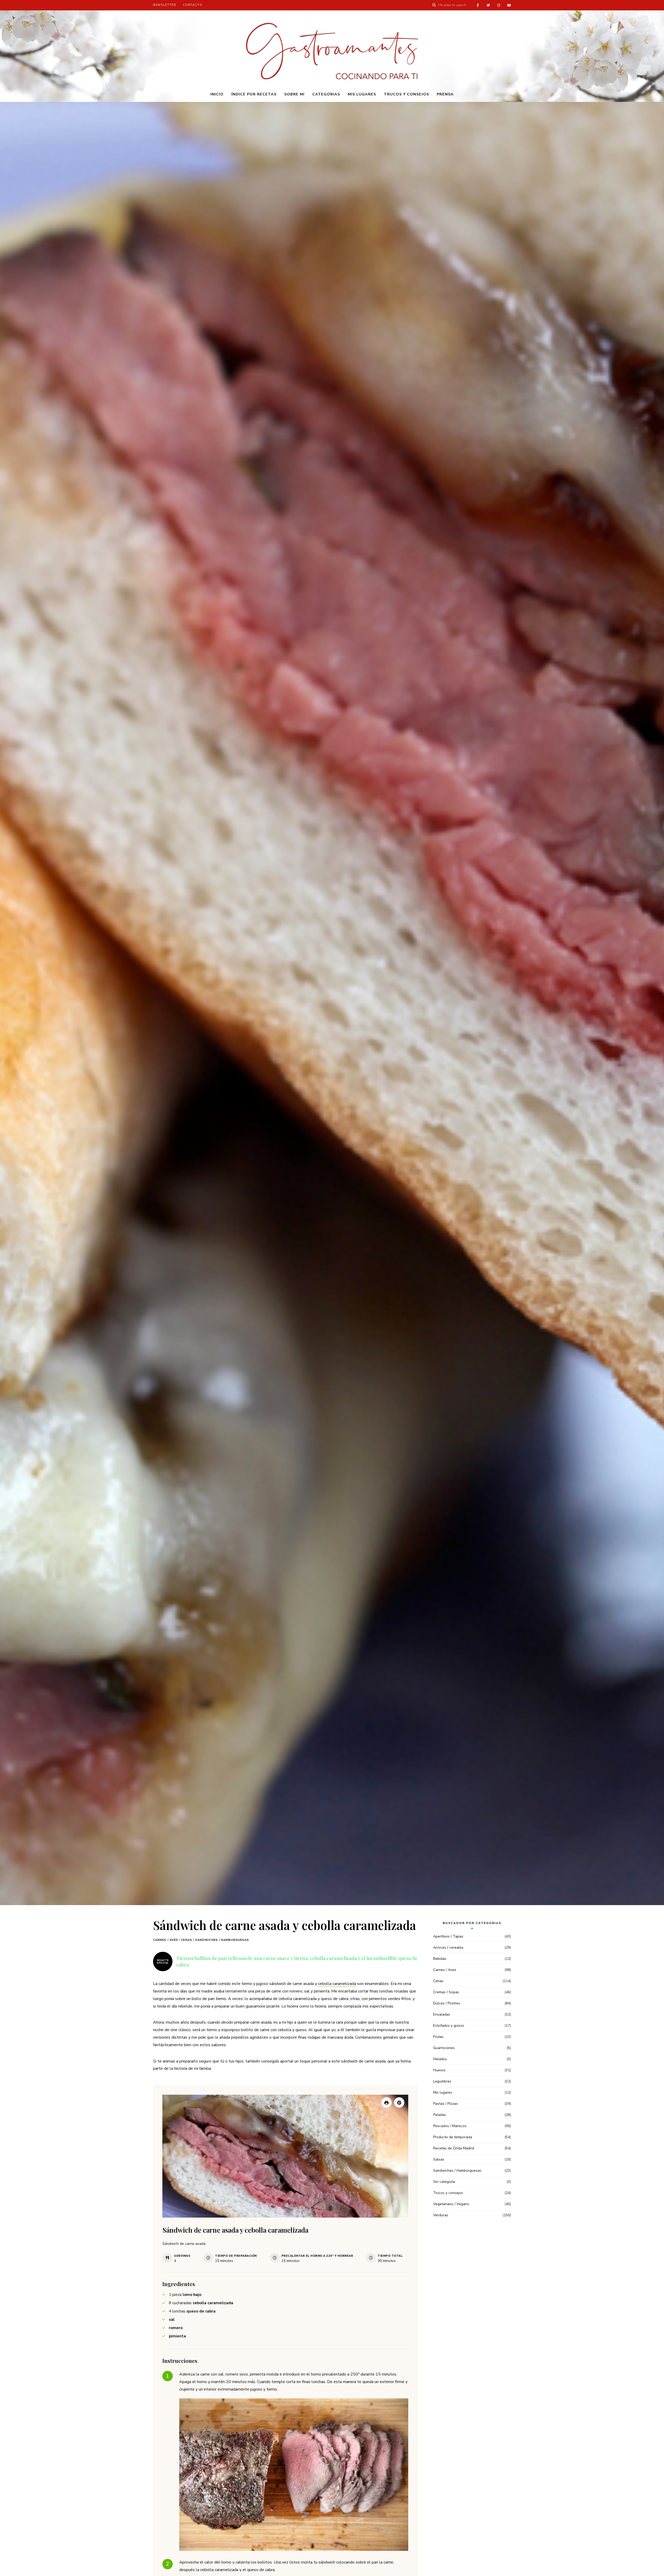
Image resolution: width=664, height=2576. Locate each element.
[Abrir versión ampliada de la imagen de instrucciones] (294, 2475)
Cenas (187, 1940)
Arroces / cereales (448, 1947)
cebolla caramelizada (337, 1984)
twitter (488, 5)
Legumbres (442, 2081)
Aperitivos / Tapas (448, 1936)
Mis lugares (362, 94)
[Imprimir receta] (386, 2102)
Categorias (326, 94)
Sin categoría (444, 2182)
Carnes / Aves (166, 1940)
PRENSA (445, 94)
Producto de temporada (453, 2137)
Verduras (441, 2215)
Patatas (440, 2115)
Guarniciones (444, 2048)
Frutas (438, 2037)
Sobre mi (294, 94)
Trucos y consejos (406, 94)
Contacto (193, 5)
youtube (509, 5)
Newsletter (165, 5)
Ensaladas (442, 2014)
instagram (499, 5)
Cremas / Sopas (446, 1992)
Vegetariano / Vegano (451, 2204)
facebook (478, 5)
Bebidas (440, 1959)
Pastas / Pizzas (445, 2104)
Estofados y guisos (449, 2026)
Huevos (439, 2070)
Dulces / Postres (447, 2003)
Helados (440, 2059)
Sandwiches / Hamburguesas (222, 1940)
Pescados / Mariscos (450, 2126)
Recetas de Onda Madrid (454, 2148)
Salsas (439, 2159)
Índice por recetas (254, 94)
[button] (399, 2102)
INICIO (217, 94)
